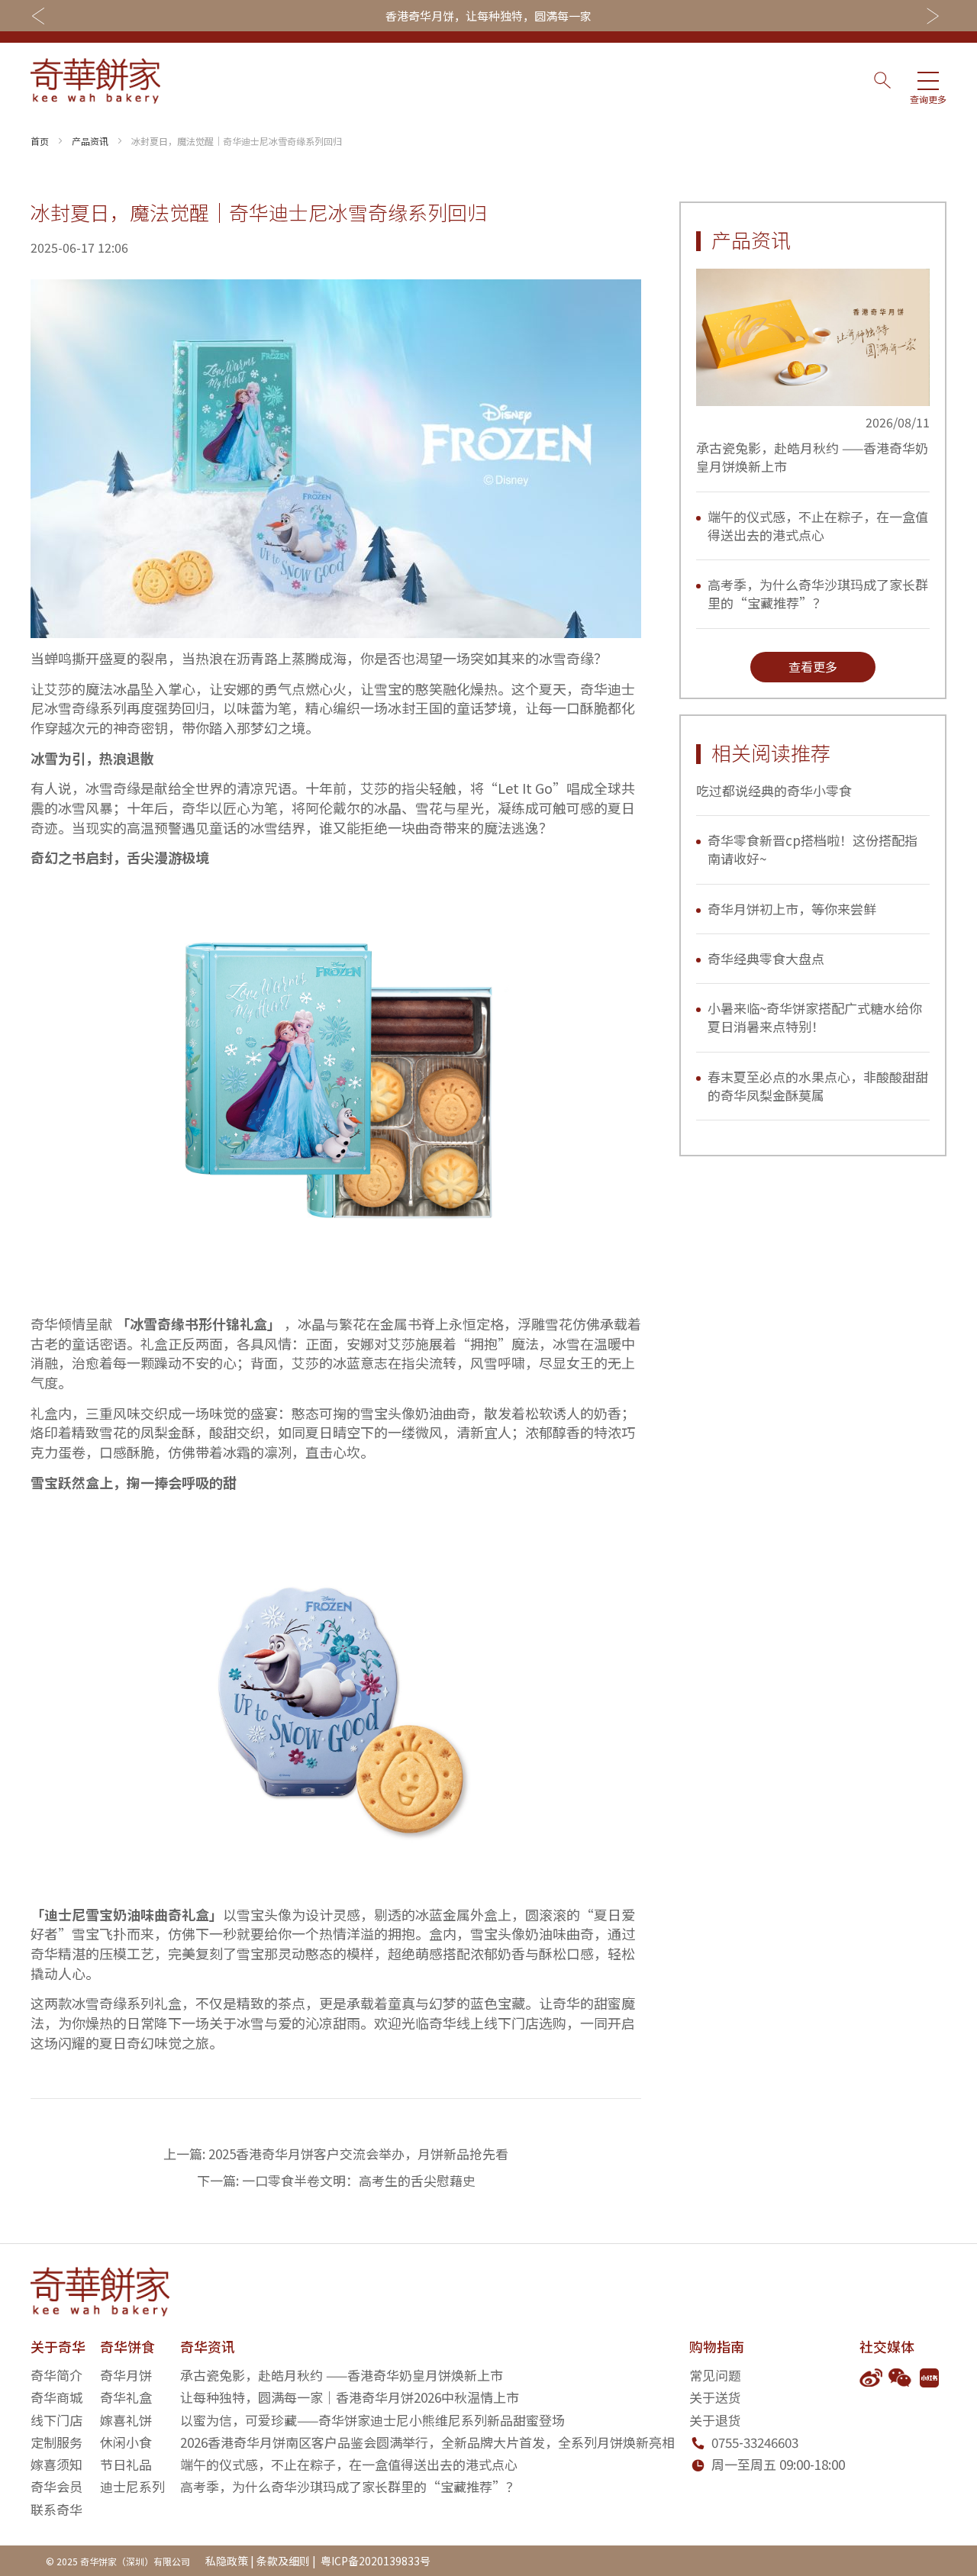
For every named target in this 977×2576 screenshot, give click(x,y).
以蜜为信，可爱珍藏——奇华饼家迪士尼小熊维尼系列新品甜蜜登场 (372, 2420)
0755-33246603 (755, 2442)
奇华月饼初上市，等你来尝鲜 (792, 909)
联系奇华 (56, 2509)
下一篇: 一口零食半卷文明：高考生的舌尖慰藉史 (336, 2180)
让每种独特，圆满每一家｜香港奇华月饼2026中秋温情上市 (350, 2397)
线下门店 (56, 2420)
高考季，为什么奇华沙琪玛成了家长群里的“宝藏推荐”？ (818, 593)
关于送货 (715, 2397)
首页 (40, 141)
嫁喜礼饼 (126, 2420)
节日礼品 (126, 2464)
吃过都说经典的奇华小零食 (774, 790)
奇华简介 (56, 2375)
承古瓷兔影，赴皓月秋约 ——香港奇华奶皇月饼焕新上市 (812, 457)
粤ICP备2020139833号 (374, 2561)
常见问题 (715, 2375)
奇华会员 (56, 2486)
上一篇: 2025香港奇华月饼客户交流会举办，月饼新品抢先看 (336, 2154)
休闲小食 (126, 2442)
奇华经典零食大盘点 (766, 958)
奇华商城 (56, 2397)
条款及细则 (283, 2561)
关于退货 (715, 2420)
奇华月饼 (126, 2375)
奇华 (594, 688)
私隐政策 (227, 2561)
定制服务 (56, 2442)
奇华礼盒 (126, 2397)
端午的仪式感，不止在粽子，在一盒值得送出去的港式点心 (818, 526)
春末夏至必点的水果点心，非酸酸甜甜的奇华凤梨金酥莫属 (818, 1086)
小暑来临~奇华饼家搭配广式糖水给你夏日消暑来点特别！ (815, 1017)
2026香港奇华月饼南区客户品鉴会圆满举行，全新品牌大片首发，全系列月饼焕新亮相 (427, 2442)
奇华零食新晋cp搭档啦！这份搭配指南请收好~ (813, 849)
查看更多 (813, 666)
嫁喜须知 (56, 2464)
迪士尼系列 (132, 2486)
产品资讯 (90, 141)
